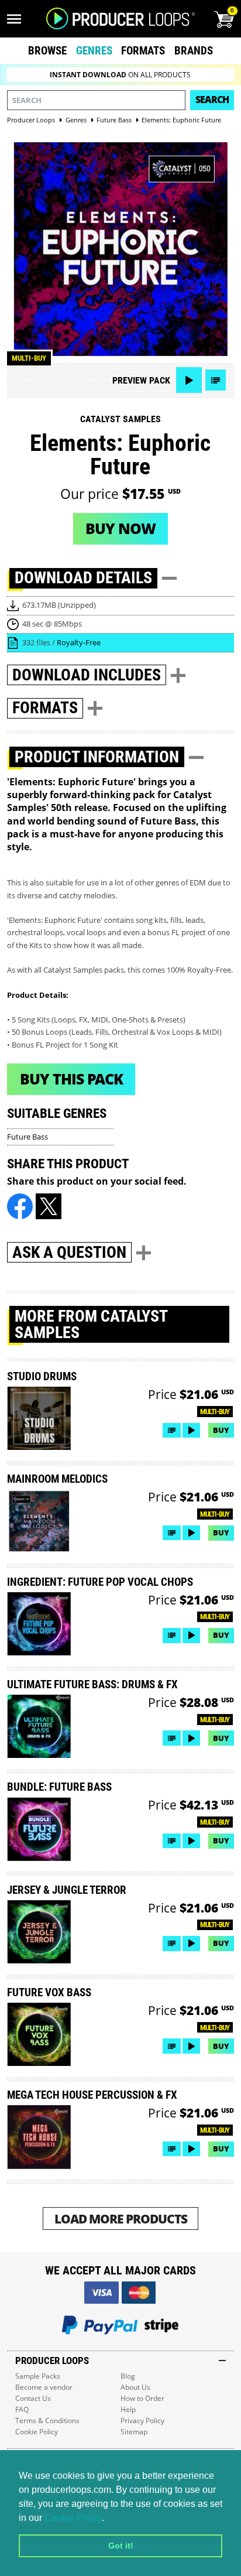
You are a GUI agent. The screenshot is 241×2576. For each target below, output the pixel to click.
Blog (128, 2376)
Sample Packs (38, 2376)
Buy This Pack (71, 1079)
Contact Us (33, 2398)
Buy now (120, 528)
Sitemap (134, 2432)
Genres (94, 51)
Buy (221, 1430)
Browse (47, 51)
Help (128, 2409)
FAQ (22, 2409)
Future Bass (27, 1137)
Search (212, 100)
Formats (143, 51)
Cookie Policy (73, 2518)
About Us (135, 2387)
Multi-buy (29, 358)
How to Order (142, 2398)
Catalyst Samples (120, 419)
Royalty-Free (79, 642)
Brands (194, 51)
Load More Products (121, 2218)
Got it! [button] (121, 2546)
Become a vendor (44, 2387)
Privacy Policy (142, 2421)
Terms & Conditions (47, 2421)
